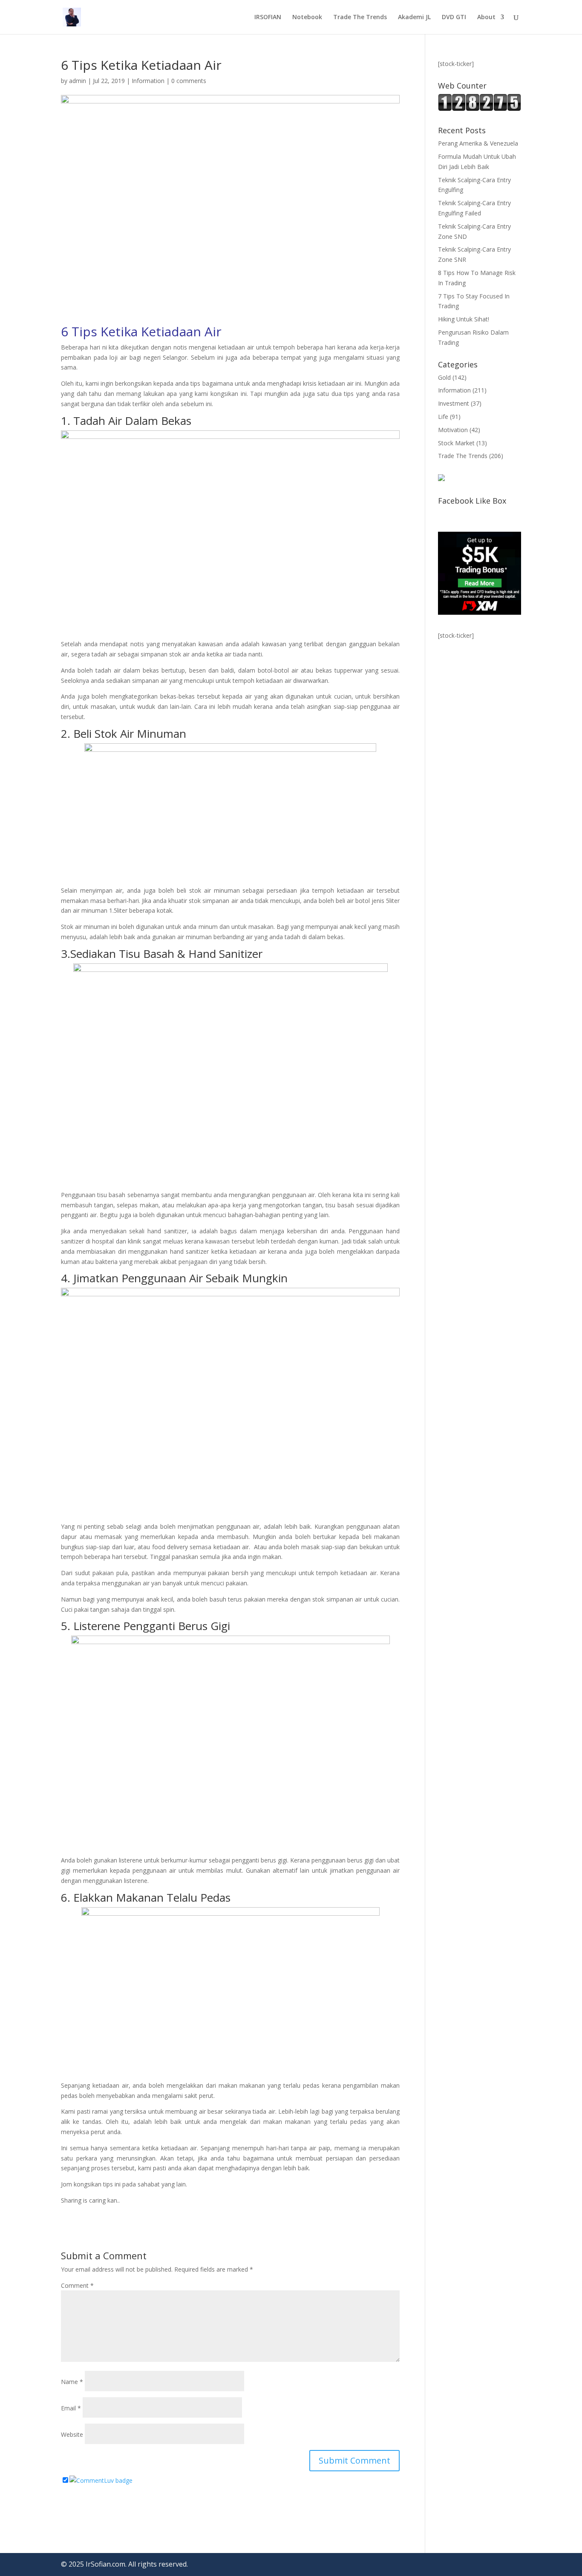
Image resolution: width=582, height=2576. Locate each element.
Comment (77, 2285)
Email (71, 2408)
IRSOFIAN (268, 17)
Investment (454, 403)
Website (72, 2434)
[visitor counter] (480, 109)
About (486, 17)
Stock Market (456, 443)
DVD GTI (454, 17)
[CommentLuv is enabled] (101, 2480)
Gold (444, 377)
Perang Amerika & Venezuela (478, 143)
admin (78, 81)
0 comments (189, 81)
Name (72, 2382)
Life (443, 417)
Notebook (307, 17)
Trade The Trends (360, 17)
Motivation (453, 430)
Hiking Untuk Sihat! (464, 319)
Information (148, 81)
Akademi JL (414, 17)
